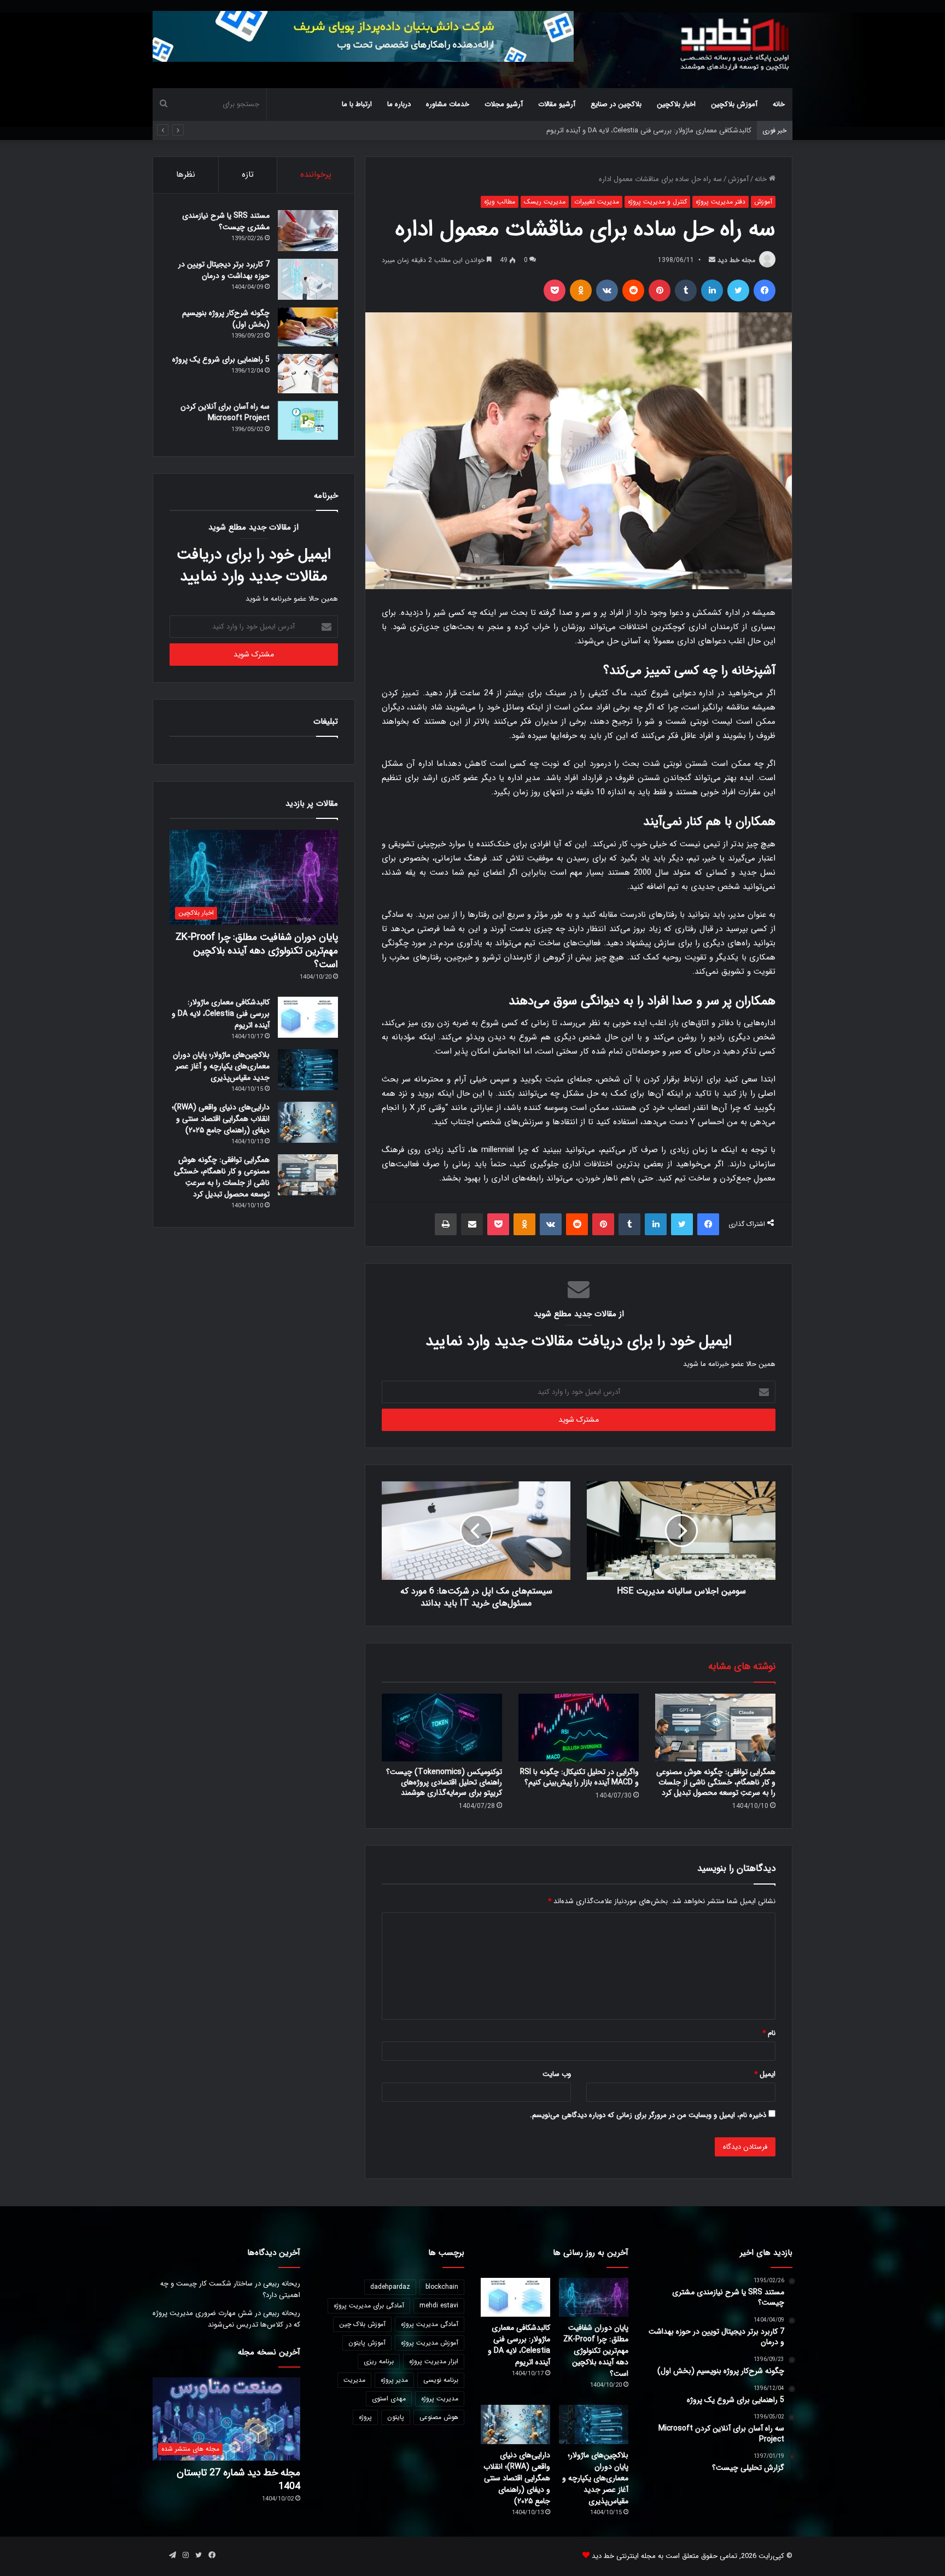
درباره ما (399, 104)
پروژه (365, 2417)
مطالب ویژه (500, 202)
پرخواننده (316, 175)
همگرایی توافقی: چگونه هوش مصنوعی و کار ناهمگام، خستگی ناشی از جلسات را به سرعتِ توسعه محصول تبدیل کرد (716, 1782)
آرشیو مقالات (557, 104)
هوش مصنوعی (439, 2417)
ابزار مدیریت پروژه (434, 2361)
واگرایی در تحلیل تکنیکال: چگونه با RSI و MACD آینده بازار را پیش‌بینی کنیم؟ (579, 1777)
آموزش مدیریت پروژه (430, 2343)
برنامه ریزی (379, 2361)
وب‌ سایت (557, 2074)
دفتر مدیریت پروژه (721, 202)
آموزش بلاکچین (734, 104)
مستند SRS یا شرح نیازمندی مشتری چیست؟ (226, 221)
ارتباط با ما (357, 104)
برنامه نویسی (441, 2380)
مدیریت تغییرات (597, 202)
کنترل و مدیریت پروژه (657, 202)
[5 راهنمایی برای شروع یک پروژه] (308, 374)
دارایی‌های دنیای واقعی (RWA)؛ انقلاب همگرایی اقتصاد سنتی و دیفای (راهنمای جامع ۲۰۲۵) (221, 1119)
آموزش (738, 179)
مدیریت (354, 2380)
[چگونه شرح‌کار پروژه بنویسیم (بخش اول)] (308, 327)
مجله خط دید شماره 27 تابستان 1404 (238, 2479)
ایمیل (765, 2074)
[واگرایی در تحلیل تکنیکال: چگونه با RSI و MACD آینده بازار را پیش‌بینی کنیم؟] (579, 1728)
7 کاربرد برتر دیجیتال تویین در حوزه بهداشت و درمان (224, 270)
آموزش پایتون (367, 2343)
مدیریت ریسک (545, 202)
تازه (248, 175)
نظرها (186, 175)
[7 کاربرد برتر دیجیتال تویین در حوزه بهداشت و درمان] (308, 279)
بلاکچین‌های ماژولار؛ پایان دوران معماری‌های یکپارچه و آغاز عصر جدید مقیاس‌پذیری (630, 130)
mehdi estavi (439, 2305)
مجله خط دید (736, 260)
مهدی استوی (389, 2398)
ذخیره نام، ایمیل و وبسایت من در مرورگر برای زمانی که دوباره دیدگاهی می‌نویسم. (648, 2115)
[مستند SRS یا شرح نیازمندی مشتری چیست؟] (308, 231)
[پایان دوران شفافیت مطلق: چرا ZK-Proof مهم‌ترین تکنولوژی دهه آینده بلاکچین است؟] (594, 2298)
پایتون (396, 2417)
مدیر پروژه (394, 2380)
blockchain (442, 2287)
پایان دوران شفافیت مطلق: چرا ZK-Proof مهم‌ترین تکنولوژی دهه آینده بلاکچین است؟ (257, 951)
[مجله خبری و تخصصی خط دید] (735, 44)
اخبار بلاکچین (676, 104)
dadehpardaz (390, 2287)
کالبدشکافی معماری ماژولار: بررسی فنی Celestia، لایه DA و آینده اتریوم (221, 1014)
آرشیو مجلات (504, 104)
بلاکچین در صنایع (616, 104)
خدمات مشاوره (448, 104)
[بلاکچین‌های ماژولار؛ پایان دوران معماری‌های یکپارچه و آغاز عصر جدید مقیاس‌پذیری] (308, 1070)
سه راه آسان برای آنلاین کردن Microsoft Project (225, 412)
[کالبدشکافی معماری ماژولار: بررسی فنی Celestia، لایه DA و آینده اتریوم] (308, 1017)
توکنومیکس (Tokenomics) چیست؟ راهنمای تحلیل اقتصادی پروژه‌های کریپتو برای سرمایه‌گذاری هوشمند (444, 1782)
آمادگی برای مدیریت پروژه (369, 2305)
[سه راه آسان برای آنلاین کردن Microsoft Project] (308, 421)
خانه (779, 104)
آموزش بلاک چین (362, 2324)
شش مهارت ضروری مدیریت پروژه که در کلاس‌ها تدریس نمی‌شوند (226, 2319)
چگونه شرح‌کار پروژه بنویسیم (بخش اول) (226, 319)
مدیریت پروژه (440, 2398)
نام (769, 2033)
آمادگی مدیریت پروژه (430, 2324)
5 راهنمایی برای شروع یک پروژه (221, 359)
